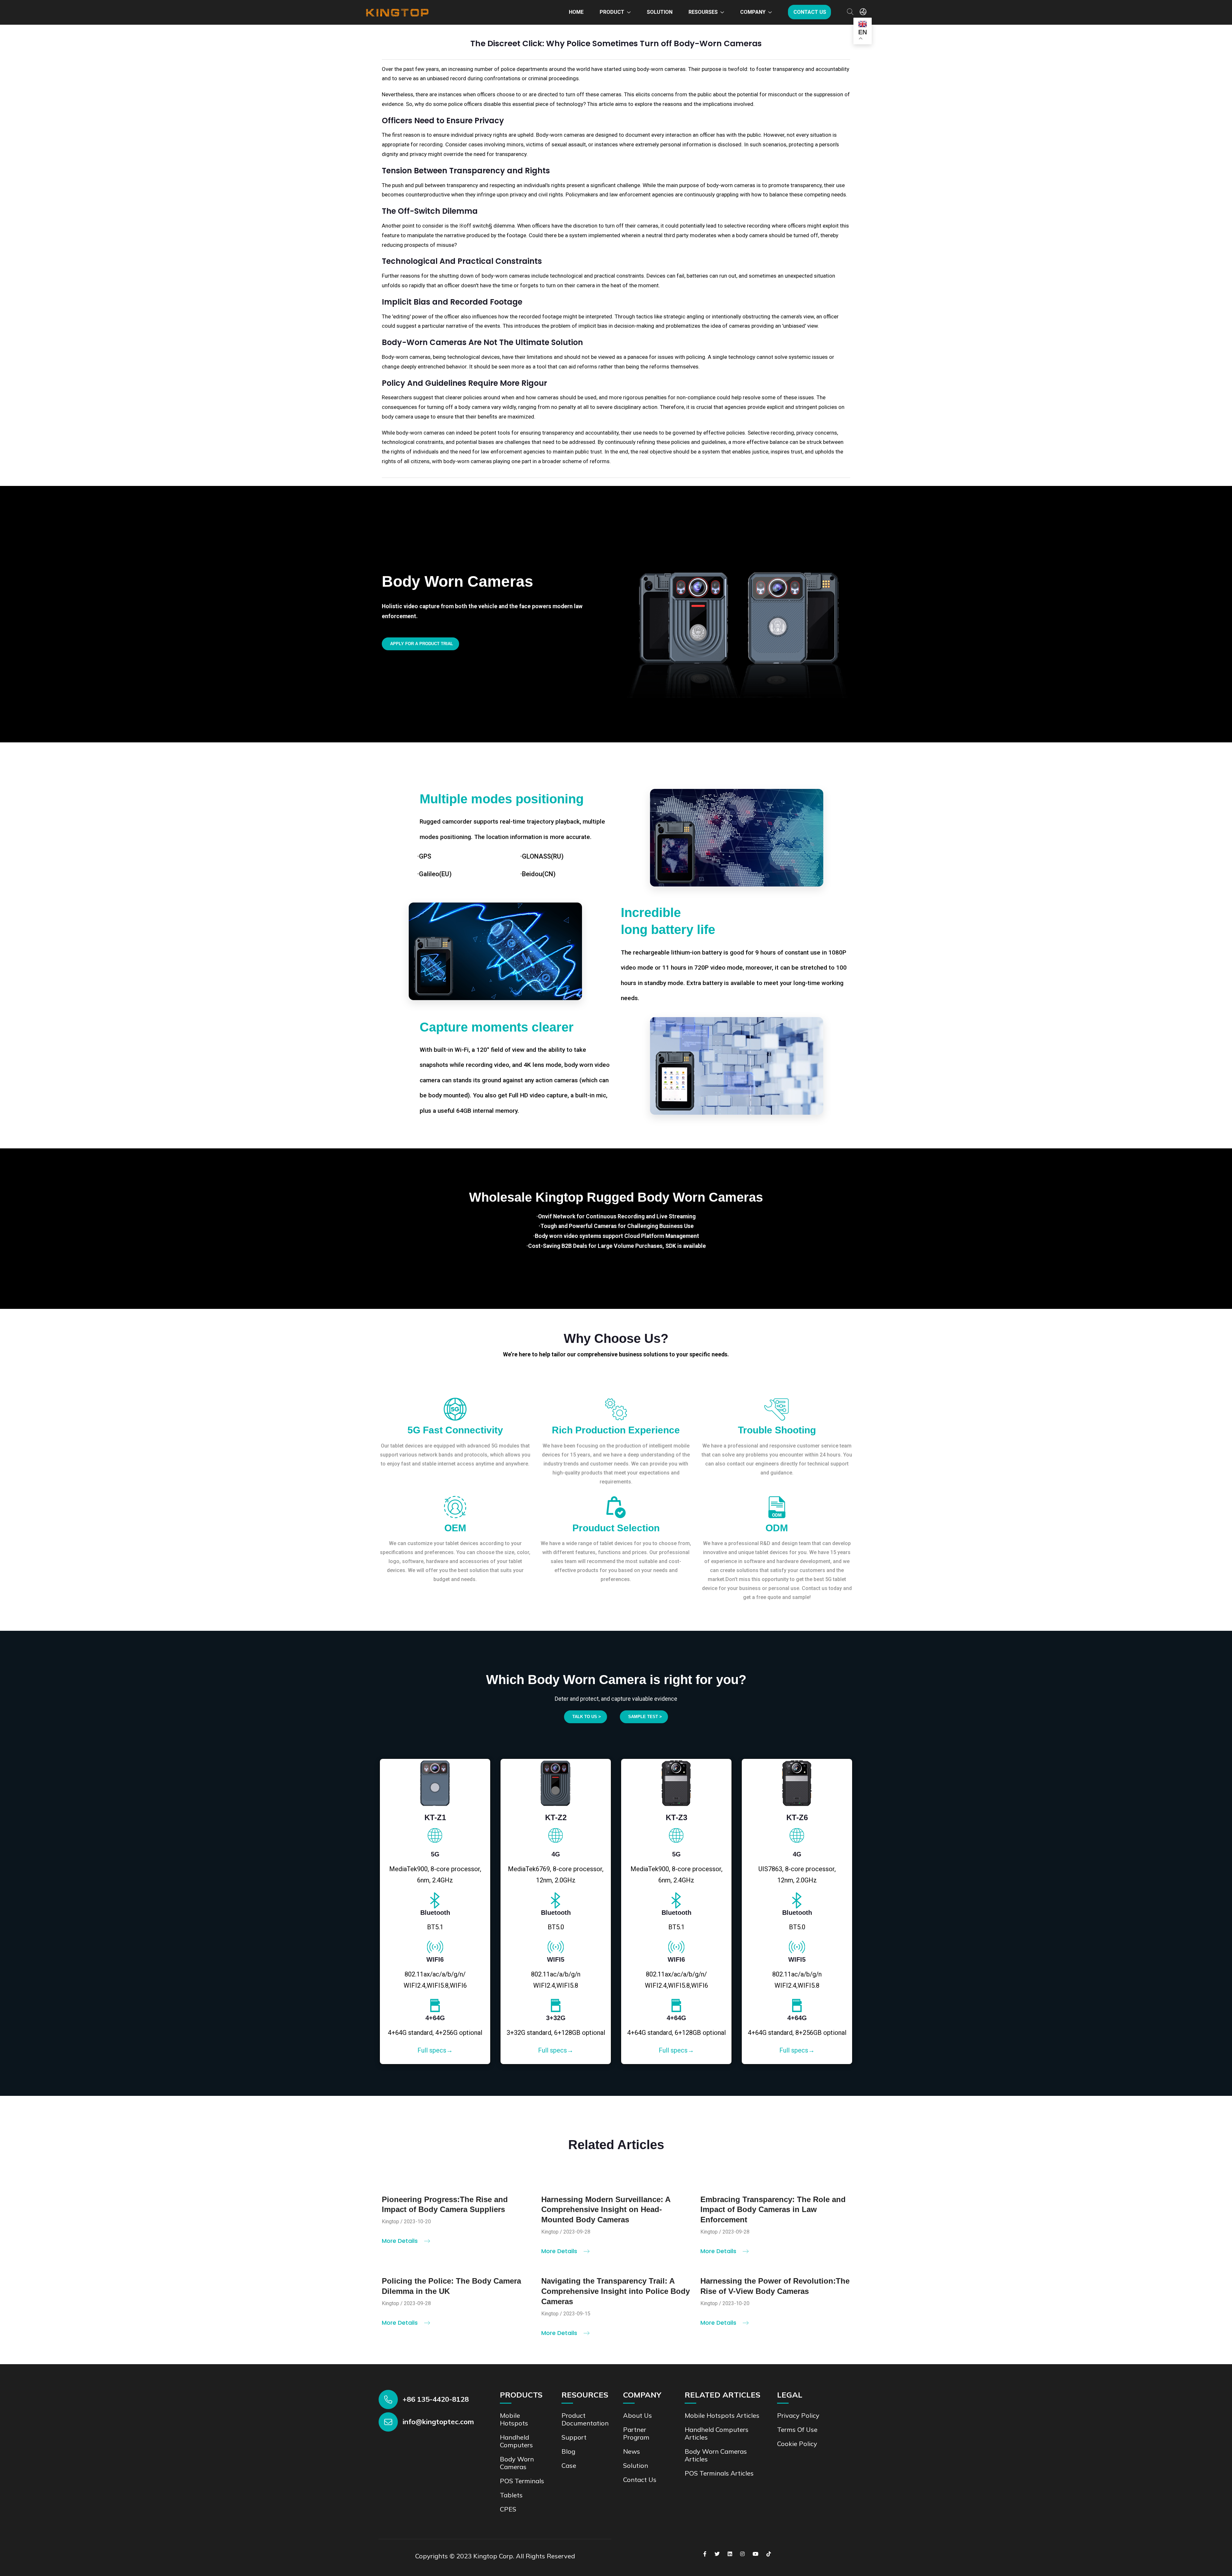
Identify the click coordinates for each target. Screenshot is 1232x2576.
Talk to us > (587, 1717)
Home (576, 12)
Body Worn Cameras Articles (716, 2455)
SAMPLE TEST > (645, 1717)
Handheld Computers (516, 2441)
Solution (660, 12)
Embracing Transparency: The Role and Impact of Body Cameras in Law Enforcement (773, 2210)
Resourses (703, 12)
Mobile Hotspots (514, 2419)
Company (753, 12)
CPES (508, 2509)
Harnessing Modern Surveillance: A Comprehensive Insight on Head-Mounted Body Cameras (606, 2210)
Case (569, 2465)
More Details (401, 2241)
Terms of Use (797, 2429)
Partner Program (636, 2433)
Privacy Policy (798, 2415)
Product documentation (585, 2419)
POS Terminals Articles (719, 2473)
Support (574, 2437)
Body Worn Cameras (517, 2463)
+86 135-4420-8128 (436, 2399)
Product (612, 12)
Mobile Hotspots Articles (722, 2415)
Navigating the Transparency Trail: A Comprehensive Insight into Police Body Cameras (616, 2291)
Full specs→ (435, 2050)
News (632, 2451)
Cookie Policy (797, 2444)
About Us (637, 2415)
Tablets (511, 2495)
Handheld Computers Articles (717, 2433)
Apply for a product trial (422, 644)
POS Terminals (522, 2481)
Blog (568, 2451)
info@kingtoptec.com (438, 2422)
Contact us (810, 12)
